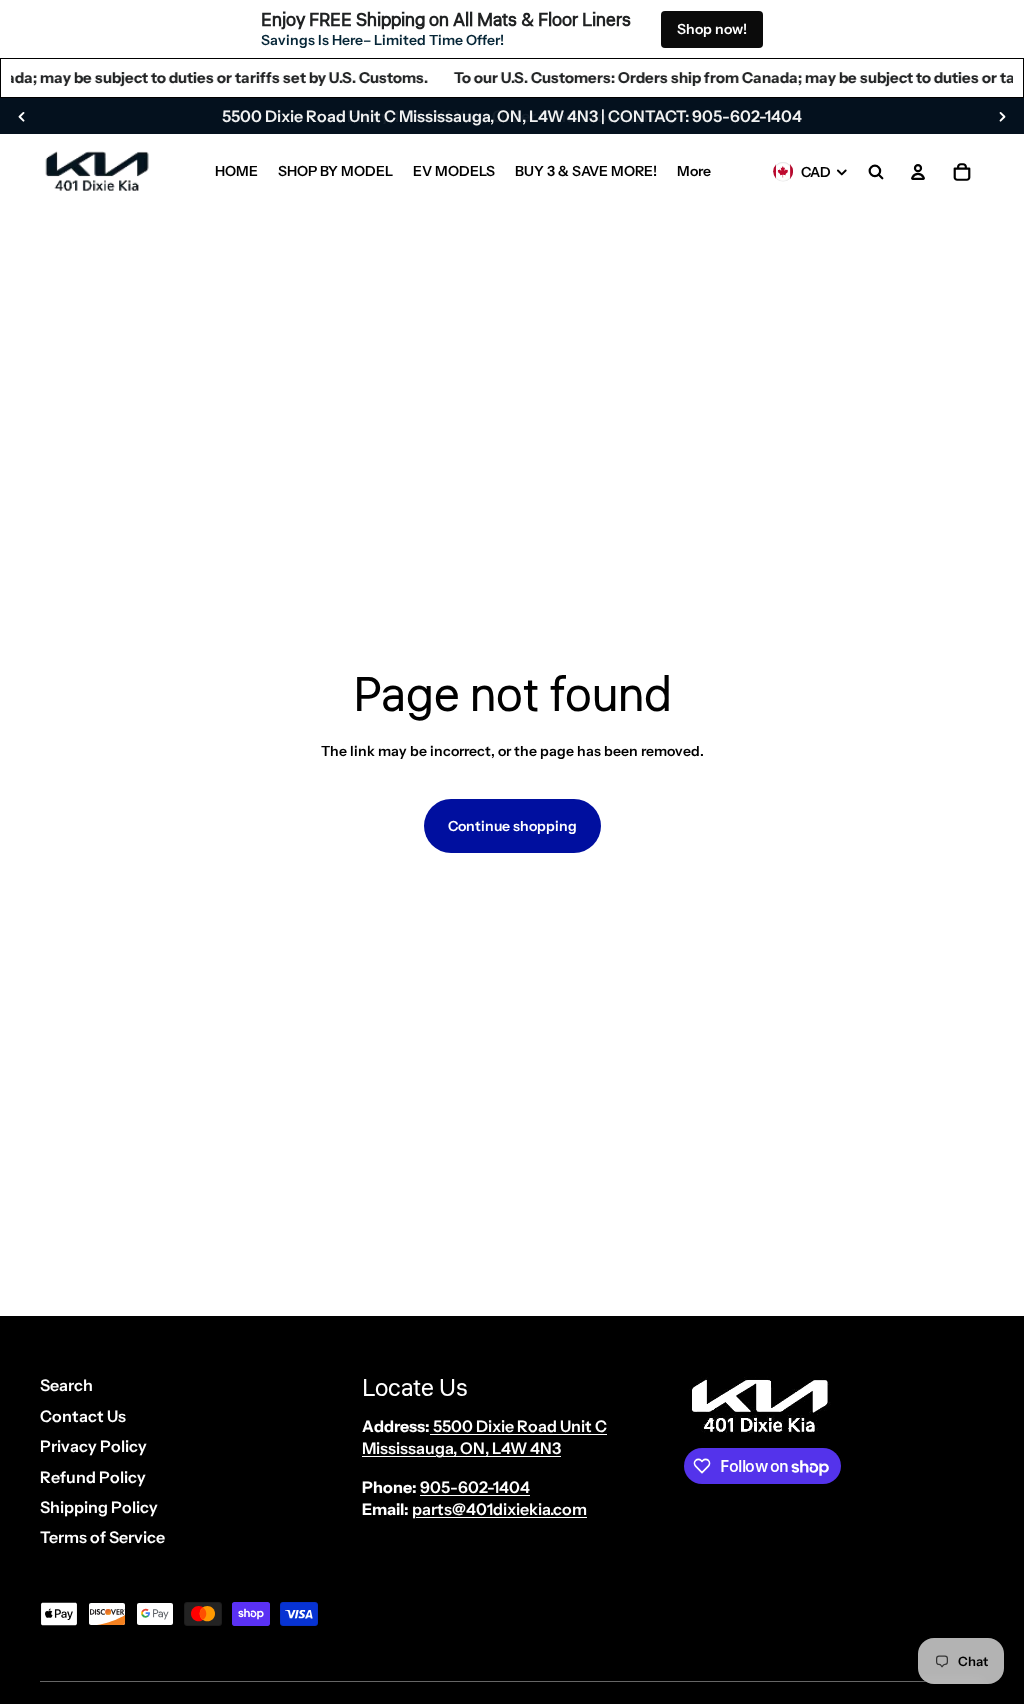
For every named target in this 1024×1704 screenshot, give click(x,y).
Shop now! (712, 29)
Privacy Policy (93, 1446)
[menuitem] (236, 172)
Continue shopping (512, 826)
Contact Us (83, 1416)
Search (66, 1385)
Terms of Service (102, 1537)
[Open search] (876, 172)
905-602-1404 (475, 1487)
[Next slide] (1002, 116)
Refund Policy (93, 1477)
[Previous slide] (22, 116)
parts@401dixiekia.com (499, 1509)
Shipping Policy (99, 1507)
